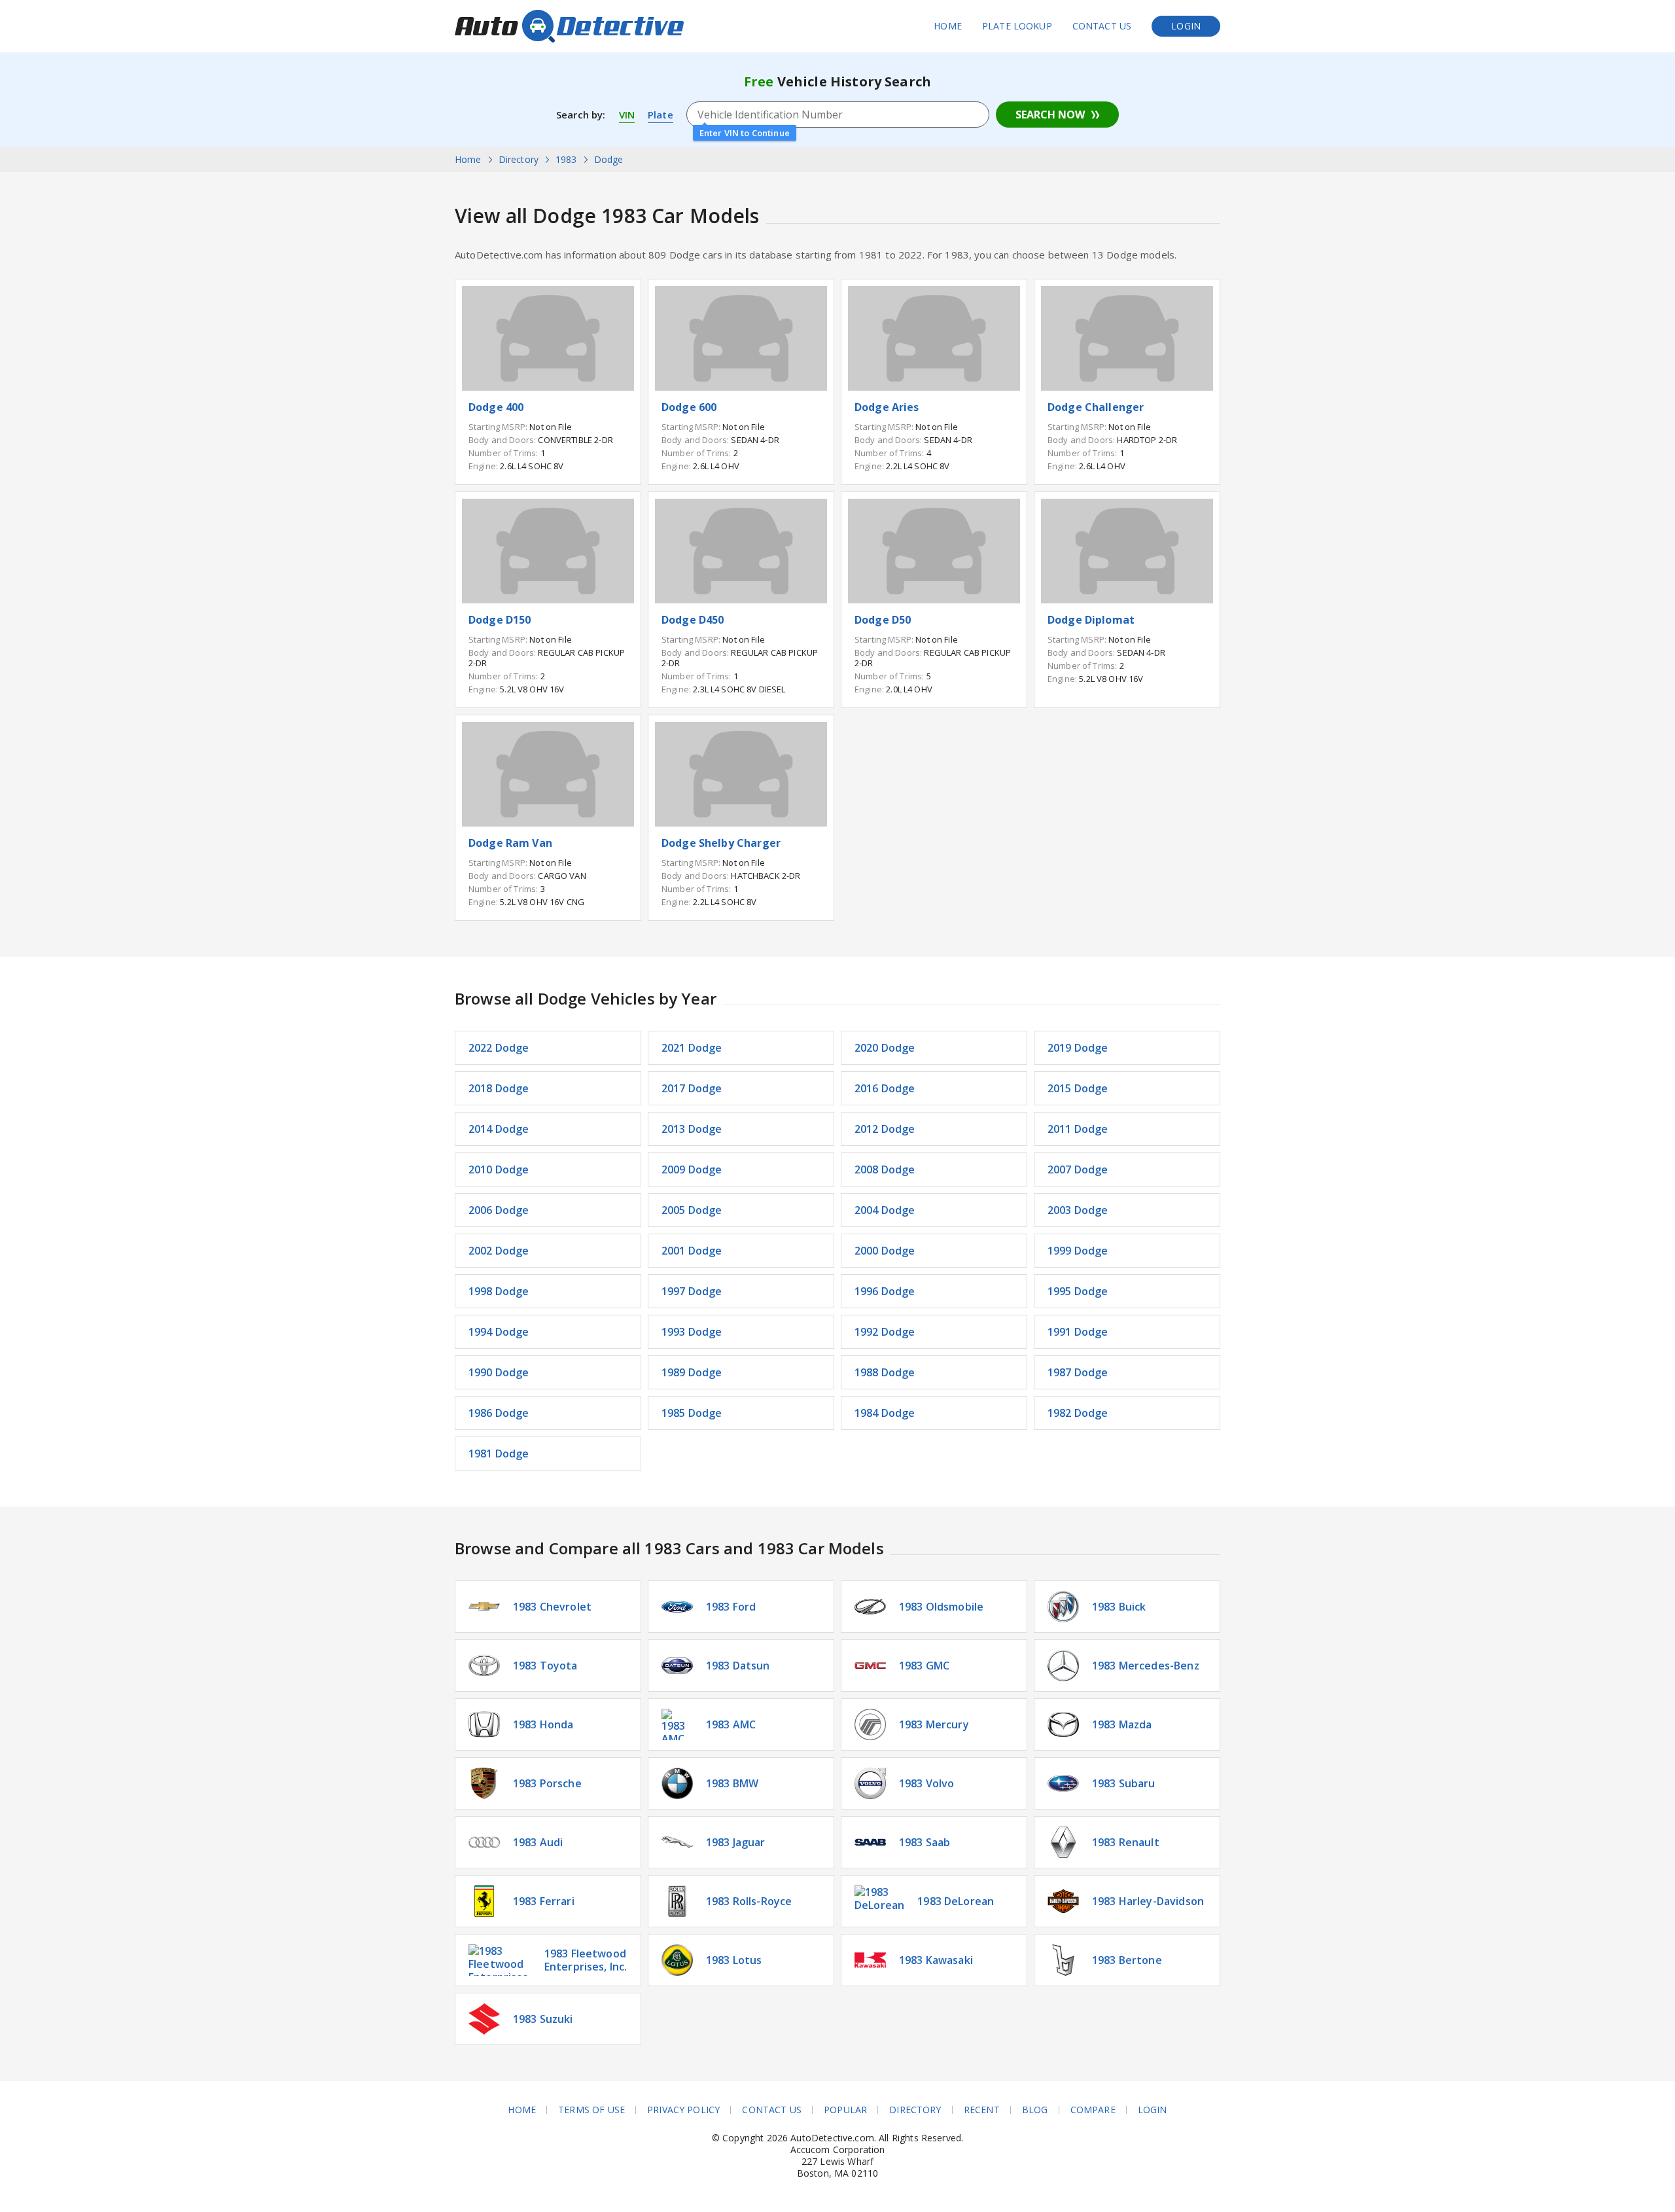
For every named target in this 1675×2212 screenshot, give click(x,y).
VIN (627, 115)
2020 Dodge (885, 1048)
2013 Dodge (692, 1129)
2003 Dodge (1078, 1210)
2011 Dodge (1078, 1129)
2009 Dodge (692, 1169)
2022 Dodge (499, 1048)
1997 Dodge (692, 1291)
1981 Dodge (499, 1454)
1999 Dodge (1078, 1251)
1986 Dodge (499, 1413)
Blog (1035, 2110)
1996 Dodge (885, 1291)
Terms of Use (591, 2110)
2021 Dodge (692, 1048)
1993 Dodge (692, 1332)
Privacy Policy (683, 2110)
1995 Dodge (1078, 1291)
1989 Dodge (692, 1372)
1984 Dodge (885, 1413)
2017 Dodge (692, 1088)
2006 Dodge (499, 1210)
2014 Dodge (499, 1129)
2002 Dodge (499, 1251)
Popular (845, 2110)
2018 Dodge (499, 1088)
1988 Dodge (885, 1372)
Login (1186, 26)
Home (948, 26)
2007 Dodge (1078, 1169)
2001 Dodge (692, 1251)
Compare (1093, 2110)
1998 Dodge (499, 1291)
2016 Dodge (885, 1088)
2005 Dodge (692, 1210)
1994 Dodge (499, 1332)
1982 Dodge (1078, 1413)
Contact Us (1102, 26)
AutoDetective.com (569, 26)
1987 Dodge (1078, 1372)
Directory (915, 2110)
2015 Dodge (1078, 1088)
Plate (661, 115)
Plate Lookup (1017, 26)
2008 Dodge (885, 1169)
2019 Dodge (1078, 1048)
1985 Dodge (692, 1413)
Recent (982, 2110)
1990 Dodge (499, 1372)
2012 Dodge (885, 1129)
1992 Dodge (885, 1332)
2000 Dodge (885, 1251)
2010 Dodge (499, 1169)
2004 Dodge (885, 1210)
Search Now (1050, 115)
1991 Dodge (1078, 1332)
